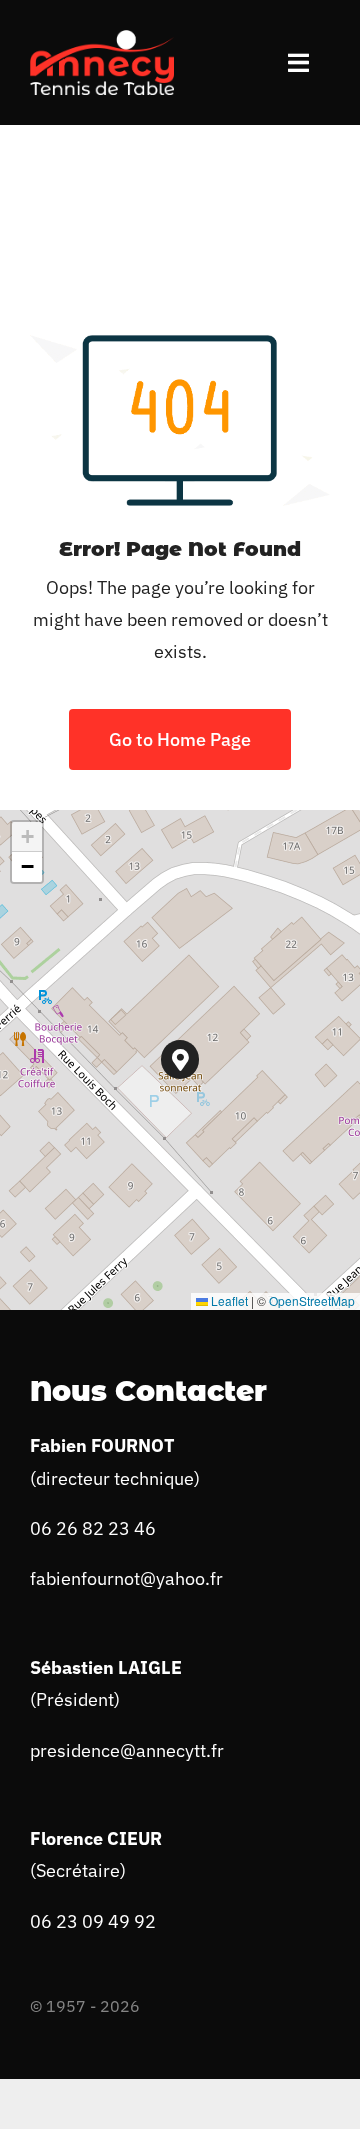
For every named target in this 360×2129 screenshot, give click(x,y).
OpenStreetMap (312, 1300)
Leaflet (228, 1300)
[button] (180, 1059)
